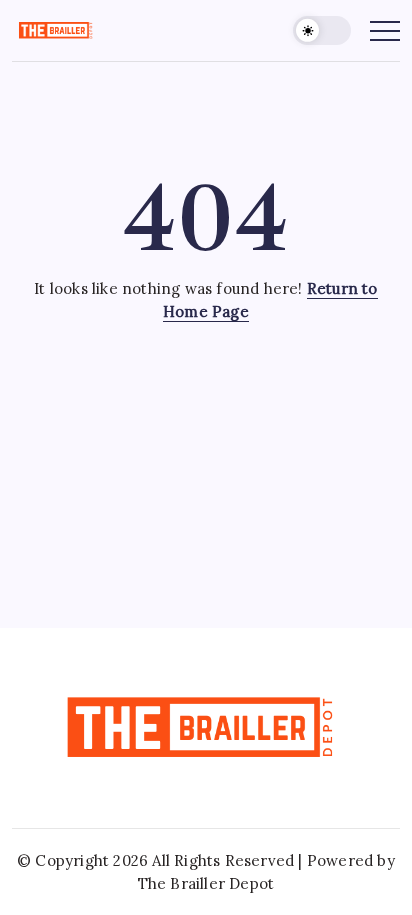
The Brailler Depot (206, 883)
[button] (322, 30)
